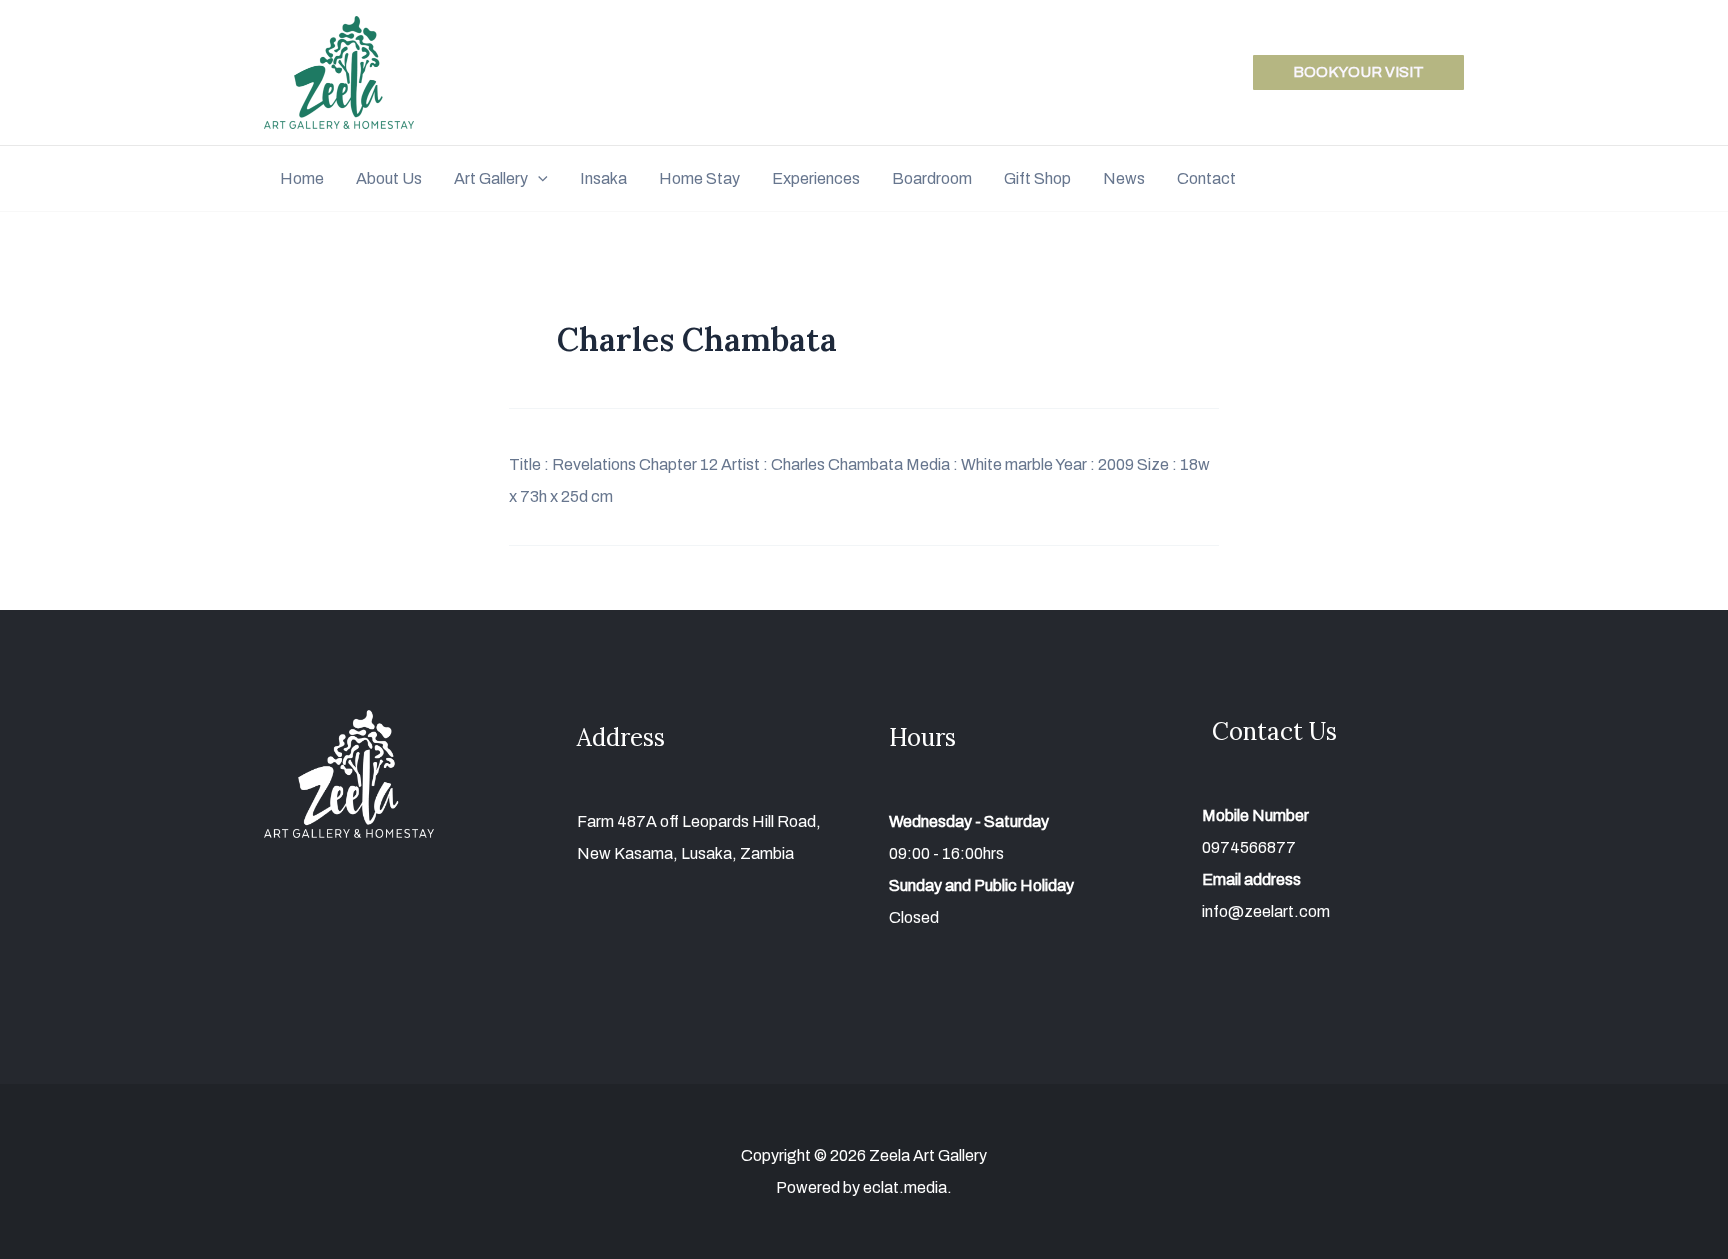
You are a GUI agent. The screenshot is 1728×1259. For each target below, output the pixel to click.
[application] (538, 178)
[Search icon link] (1455, 181)
